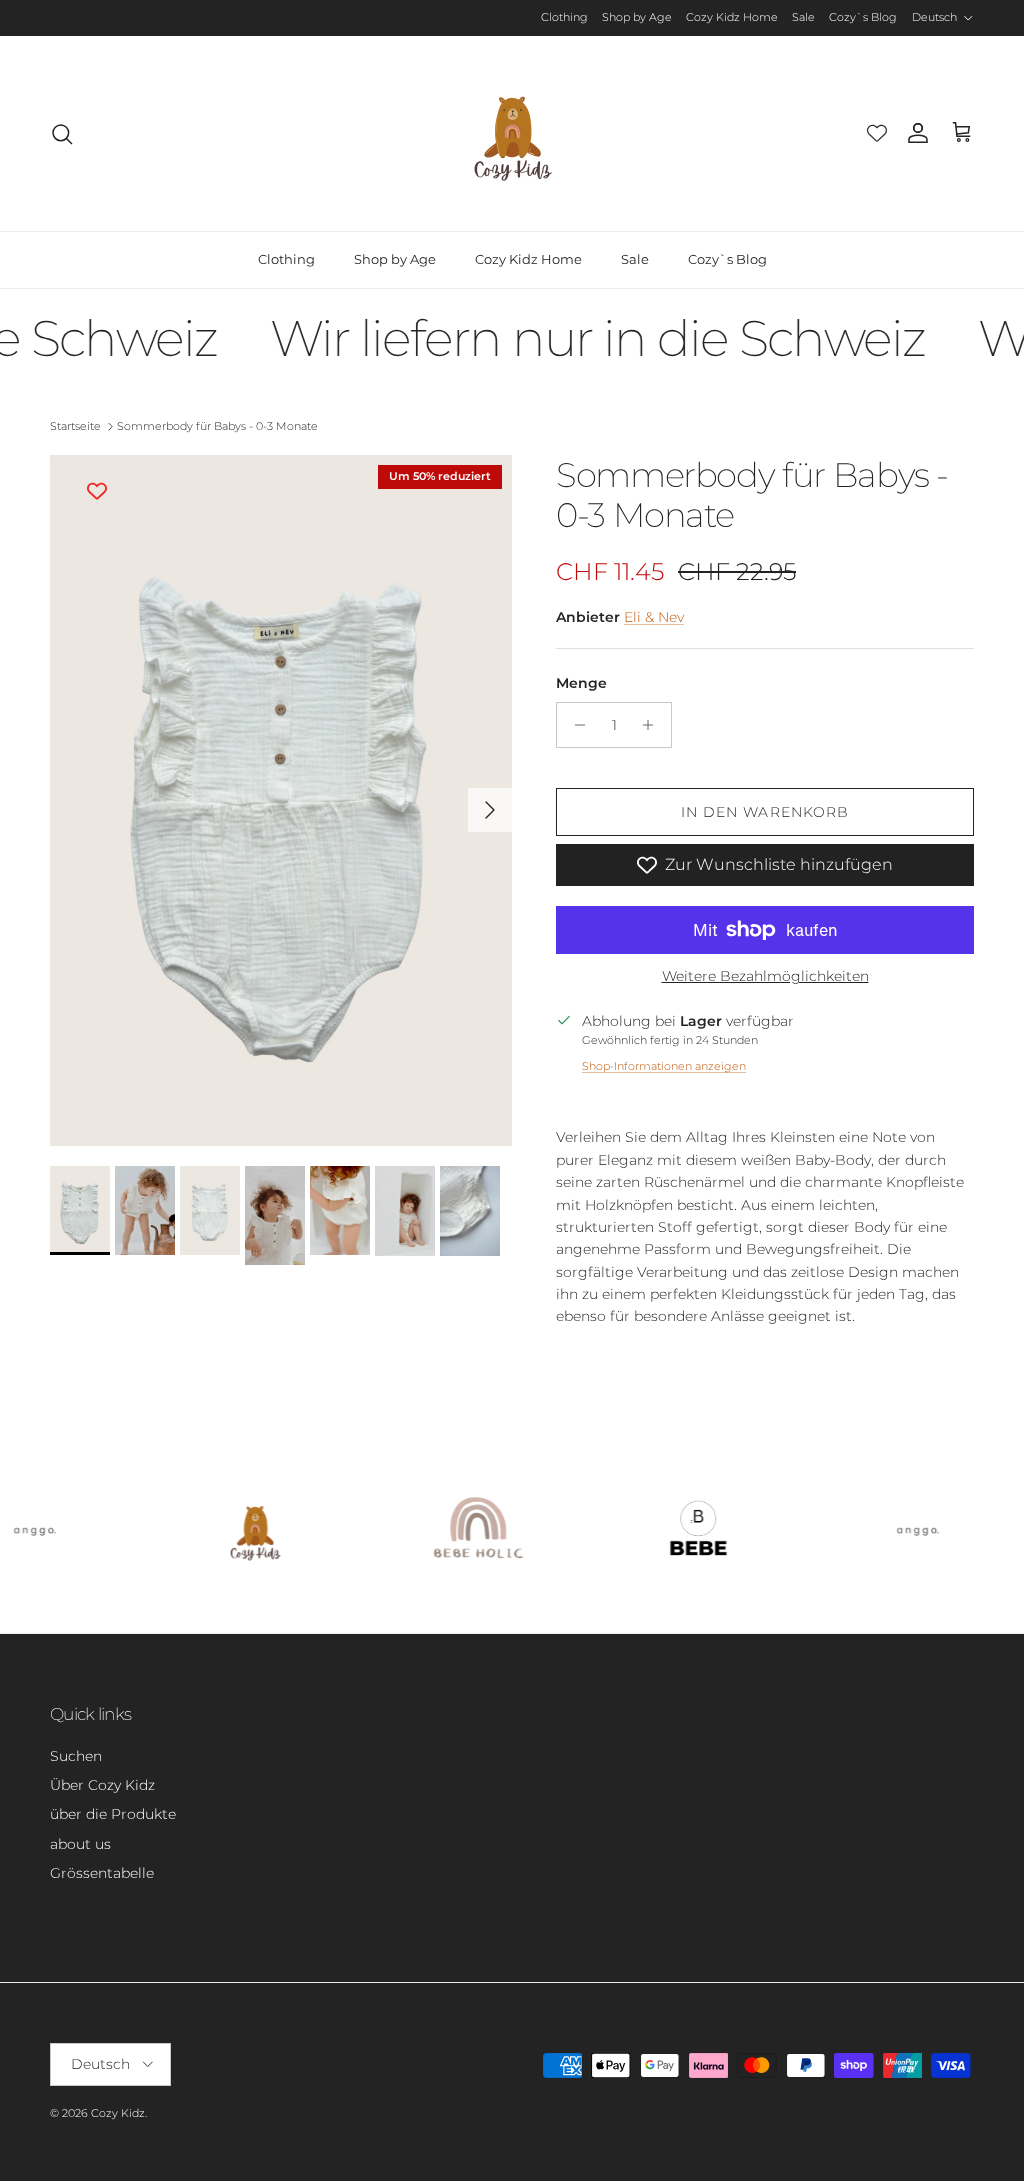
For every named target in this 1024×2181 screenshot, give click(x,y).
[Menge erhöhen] (653, 725)
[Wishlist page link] (877, 133)
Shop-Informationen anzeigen (664, 1066)
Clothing (564, 17)
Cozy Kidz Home (732, 17)
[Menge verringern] (574, 725)
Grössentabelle (102, 1873)
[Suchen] (62, 134)
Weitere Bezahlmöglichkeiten (765, 976)
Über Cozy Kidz (102, 1785)
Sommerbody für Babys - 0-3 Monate (217, 426)
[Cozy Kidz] (512, 133)
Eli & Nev (654, 617)
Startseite (75, 426)
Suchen (76, 1756)
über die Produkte (113, 1814)
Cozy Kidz (118, 2113)
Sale (803, 17)
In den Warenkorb (765, 812)
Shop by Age (637, 17)
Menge (581, 683)
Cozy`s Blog (863, 17)
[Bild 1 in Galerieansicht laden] (281, 800)
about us (80, 1844)
